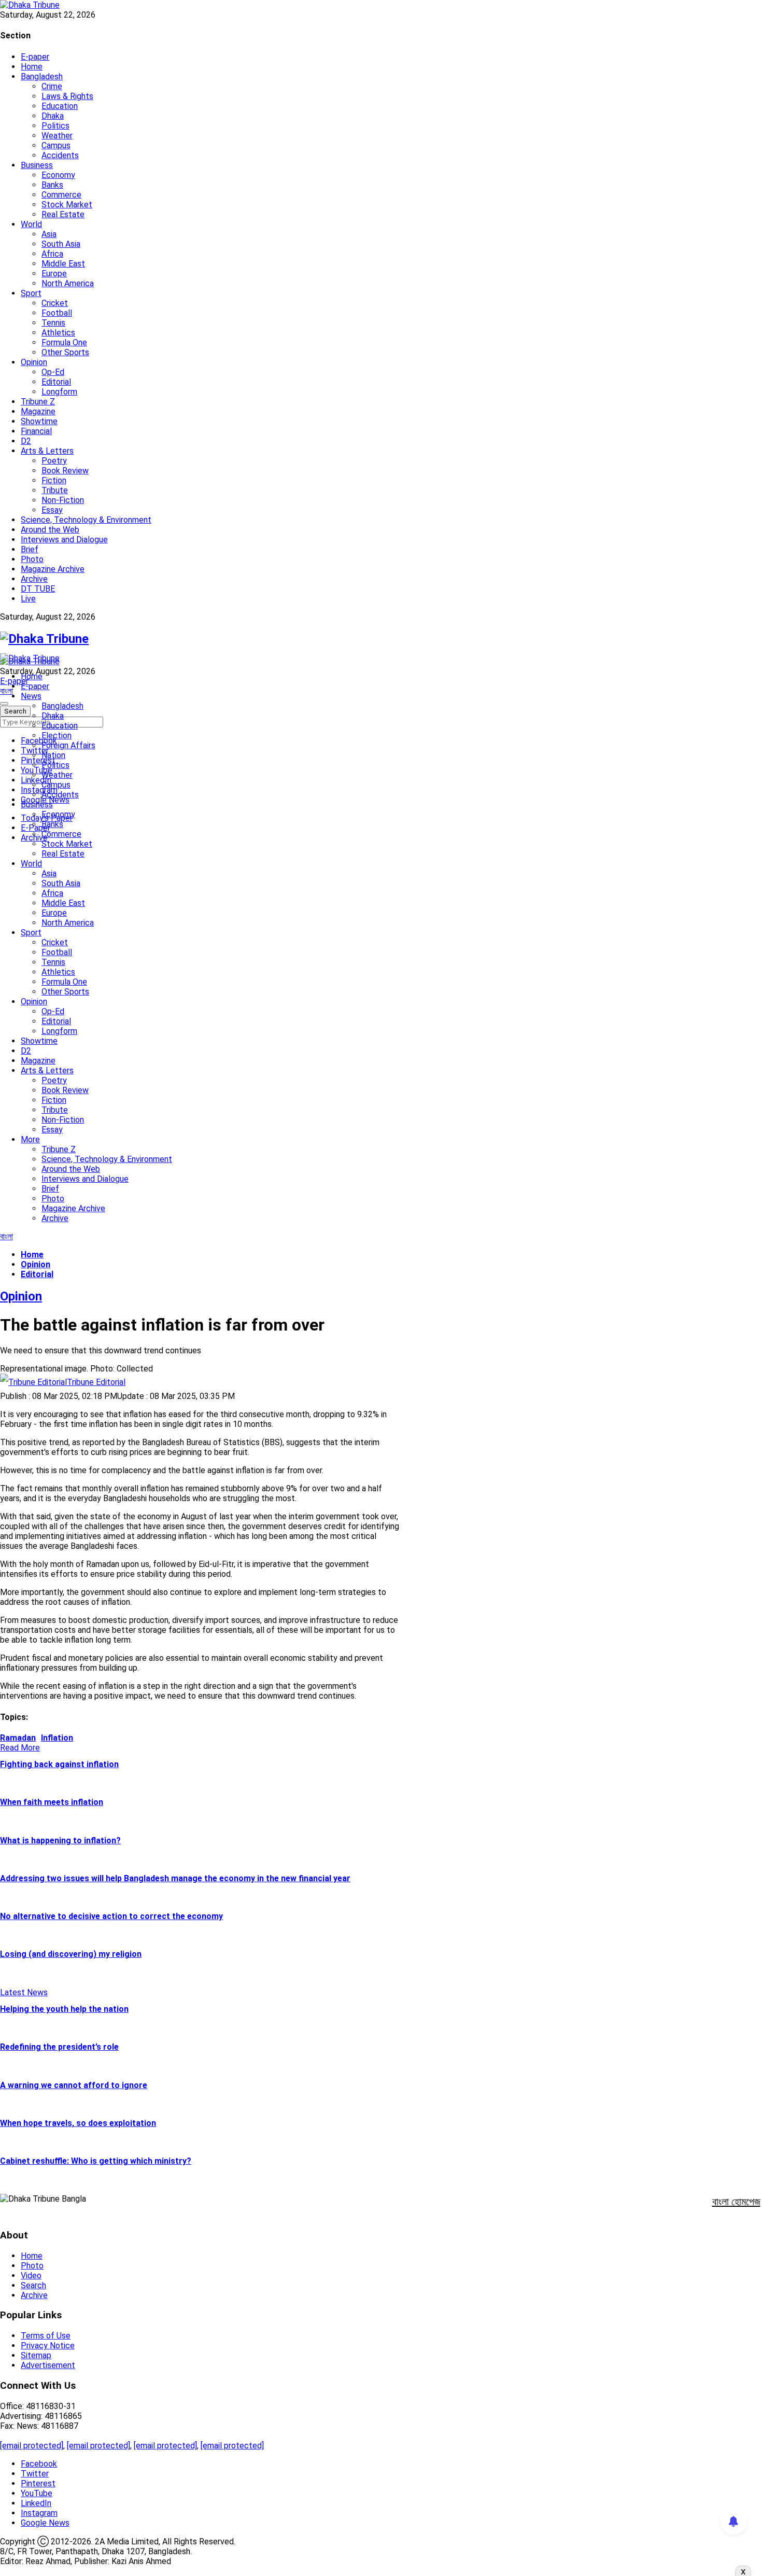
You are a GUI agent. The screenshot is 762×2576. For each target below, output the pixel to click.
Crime (52, 86)
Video (31, 2276)
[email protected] (32, 2446)
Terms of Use (46, 2336)
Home (32, 67)
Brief (30, 549)
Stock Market (67, 205)
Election (57, 736)
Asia (49, 234)
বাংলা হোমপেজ (736, 2202)
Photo (32, 559)
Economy (58, 175)
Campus (56, 145)
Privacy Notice (48, 2346)
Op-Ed (53, 372)
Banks (52, 185)
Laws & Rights (67, 96)
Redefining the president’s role (59, 2047)
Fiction (54, 480)
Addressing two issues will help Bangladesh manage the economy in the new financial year (175, 1878)
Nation (53, 755)
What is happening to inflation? (60, 1840)
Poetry (54, 461)
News (31, 696)
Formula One (64, 342)
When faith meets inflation (52, 1802)
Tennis (53, 323)
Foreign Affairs (68, 745)
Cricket (55, 303)
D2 (26, 441)
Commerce (61, 195)
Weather (57, 136)
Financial (36, 431)
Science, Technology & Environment (86, 520)
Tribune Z (38, 402)
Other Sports (65, 352)
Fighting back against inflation (59, 1764)
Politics (55, 126)
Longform (59, 392)
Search (33, 2285)
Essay (52, 510)
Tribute (55, 490)
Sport (31, 293)
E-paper (35, 57)
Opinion (34, 362)
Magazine (38, 411)
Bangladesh (42, 76)
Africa (52, 254)
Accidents (60, 155)
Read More (20, 1748)
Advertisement (48, 2365)
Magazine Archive (53, 569)
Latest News (24, 1992)
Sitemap (36, 2355)
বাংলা (6, 691)
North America (68, 283)
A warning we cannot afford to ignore (74, 2085)
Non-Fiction (63, 500)
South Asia (61, 244)
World (31, 224)
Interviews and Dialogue (64, 540)
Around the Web (50, 530)
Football (57, 313)
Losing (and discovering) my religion (71, 1954)
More (30, 1139)
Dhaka (53, 116)
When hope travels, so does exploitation (78, 2123)
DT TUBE (38, 589)
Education (60, 106)
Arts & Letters (47, 451)
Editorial (56, 382)
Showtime (39, 421)
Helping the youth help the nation (64, 2009)
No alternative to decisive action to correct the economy (111, 1916)
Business (37, 165)
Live (28, 599)
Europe (54, 274)
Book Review (65, 471)
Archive (34, 579)
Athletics (58, 333)
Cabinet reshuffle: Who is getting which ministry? (96, 2161)
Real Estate (63, 214)
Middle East (63, 264)
